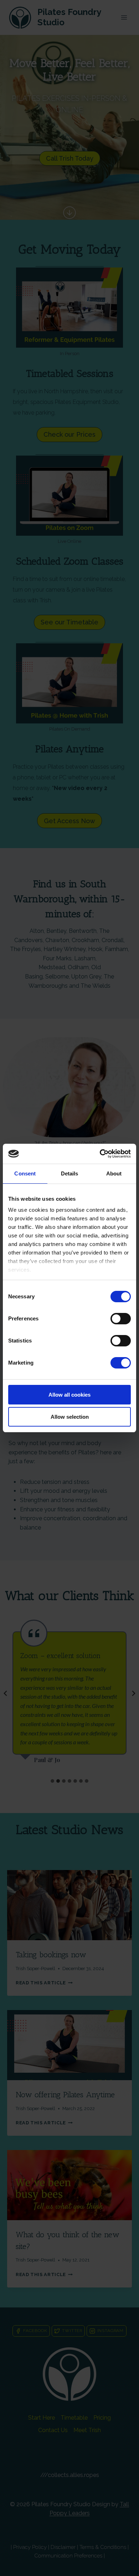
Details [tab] (70, 1173)
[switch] (121, 1319)
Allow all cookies (69, 1395)
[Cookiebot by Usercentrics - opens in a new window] (100, 1154)
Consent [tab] (25, 1173)
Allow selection (70, 1417)
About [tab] (114, 1173)
